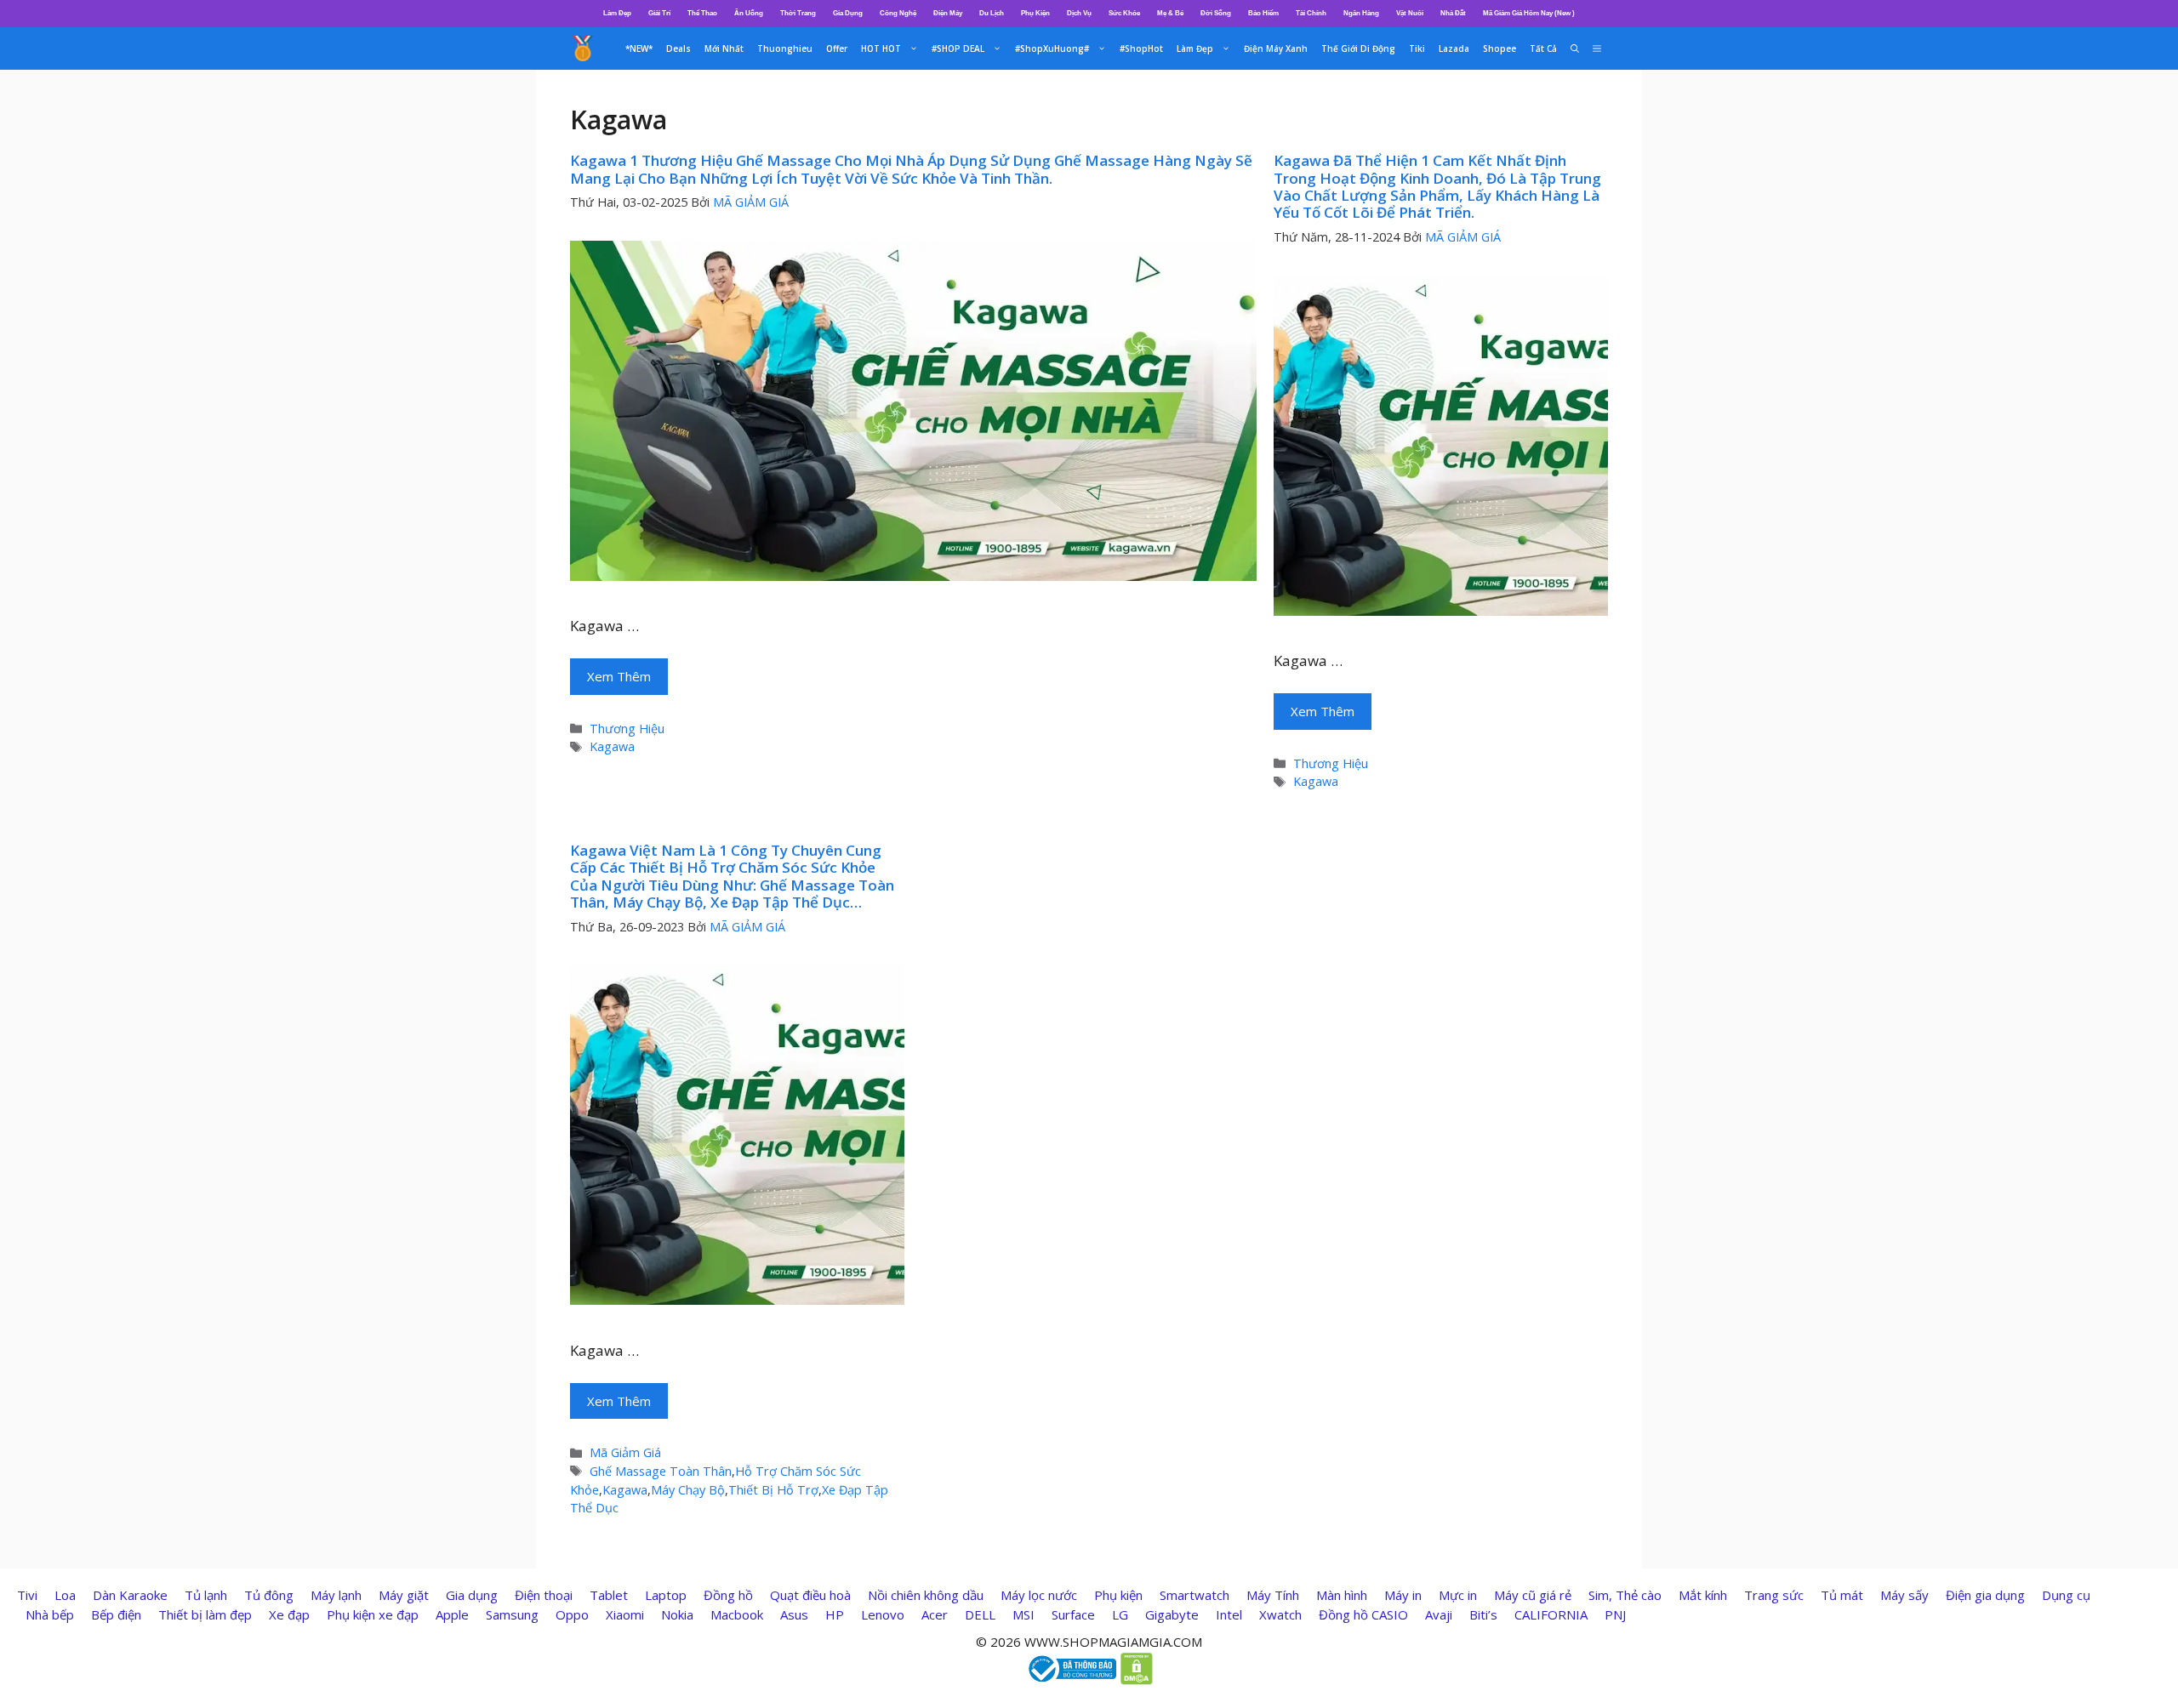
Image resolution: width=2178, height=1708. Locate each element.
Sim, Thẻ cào (1625, 1595)
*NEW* (639, 48)
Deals (678, 48)
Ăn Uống (749, 13)
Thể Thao (702, 13)
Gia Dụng (848, 13)
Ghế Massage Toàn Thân (661, 1471)
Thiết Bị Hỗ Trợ (773, 1490)
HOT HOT (881, 48)
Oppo (572, 1614)
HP (835, 1614)
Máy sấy (1904, 1595)
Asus (794, 1614)
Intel (1229, 1614)
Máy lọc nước (1039, 1595)
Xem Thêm (619, 676)
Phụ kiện (1118, 1595)
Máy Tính (1273, 1595)
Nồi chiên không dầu (926, 1595)
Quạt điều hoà (810, 1595)
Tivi (27, 1595)
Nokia (677, 1614)
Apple (452, 1614)
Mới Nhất (724, 48)
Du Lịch (992, 13)
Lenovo (883, 1614)
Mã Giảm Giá (625, 1452)
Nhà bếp (50, 1614)
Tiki (1417, 48)
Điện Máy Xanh (1276, 48)
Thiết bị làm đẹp (205, 1614)
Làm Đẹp (617, 13)
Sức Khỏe (1124, 13)
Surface (1073, 1614)
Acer (935, 1614)
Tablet (609, 1595)
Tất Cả (1543, 48)
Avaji (1439, 1614)
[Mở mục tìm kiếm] (1575, 48)
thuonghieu (785, 48)
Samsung (512, 1614)
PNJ (1615, 1614)
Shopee (1500, 48)
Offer (837, 48)
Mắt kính (1703, 1595)
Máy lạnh (336, 1595)
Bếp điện (116, 1614)
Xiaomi (625, 1614)
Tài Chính (1311, 13)
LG (1120, 1614)
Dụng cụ (2066, 1595)
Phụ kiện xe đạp (373, 1614)
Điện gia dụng (1985, 1595)
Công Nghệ (898, 13)
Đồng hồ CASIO (1363, 1614)
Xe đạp (289, 1614)
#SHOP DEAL (958, 48)
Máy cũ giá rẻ (1533, 1595)
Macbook (737, 1614)
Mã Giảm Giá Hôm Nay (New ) (1529, 13)
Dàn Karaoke (130, 1595)
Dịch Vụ (1079, 13)
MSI (1023, 1614)
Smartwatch (1194, 1595)
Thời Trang (798, 13)
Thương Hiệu (627, 729)
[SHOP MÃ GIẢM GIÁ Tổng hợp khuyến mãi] (583, 48)
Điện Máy (948, 13)
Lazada (1454, 48)
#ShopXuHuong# (1052, 48)
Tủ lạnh (206, 1595)
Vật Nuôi (1410, 13)
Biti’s (1483, 1614)
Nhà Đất (1453, 13)
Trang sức (1774, 1595)
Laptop (666, 1595)
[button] (1597, 48)
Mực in (1458, 1595)
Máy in (1403, 1595)
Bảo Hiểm (1263, 13)
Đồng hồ (728, 1595)
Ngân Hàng (1361, 13)
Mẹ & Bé (1170, 13)
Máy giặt (404, 1595)
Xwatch (1280, 1614)
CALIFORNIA (1551, 1614)
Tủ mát (1842, 1595)
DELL (980, 1614)
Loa (65, 1595)
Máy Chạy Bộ (688, 1490)
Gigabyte (1172, 1614)
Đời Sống (1216, 13)
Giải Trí (659, 13)
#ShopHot (1141, 48)
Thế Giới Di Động (1358, 48)
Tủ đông (269, 1595)
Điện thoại (544, 1595)
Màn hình (1342, 1595)
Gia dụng (472, 1595)
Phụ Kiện (1035, 13)
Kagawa (612, 746)
